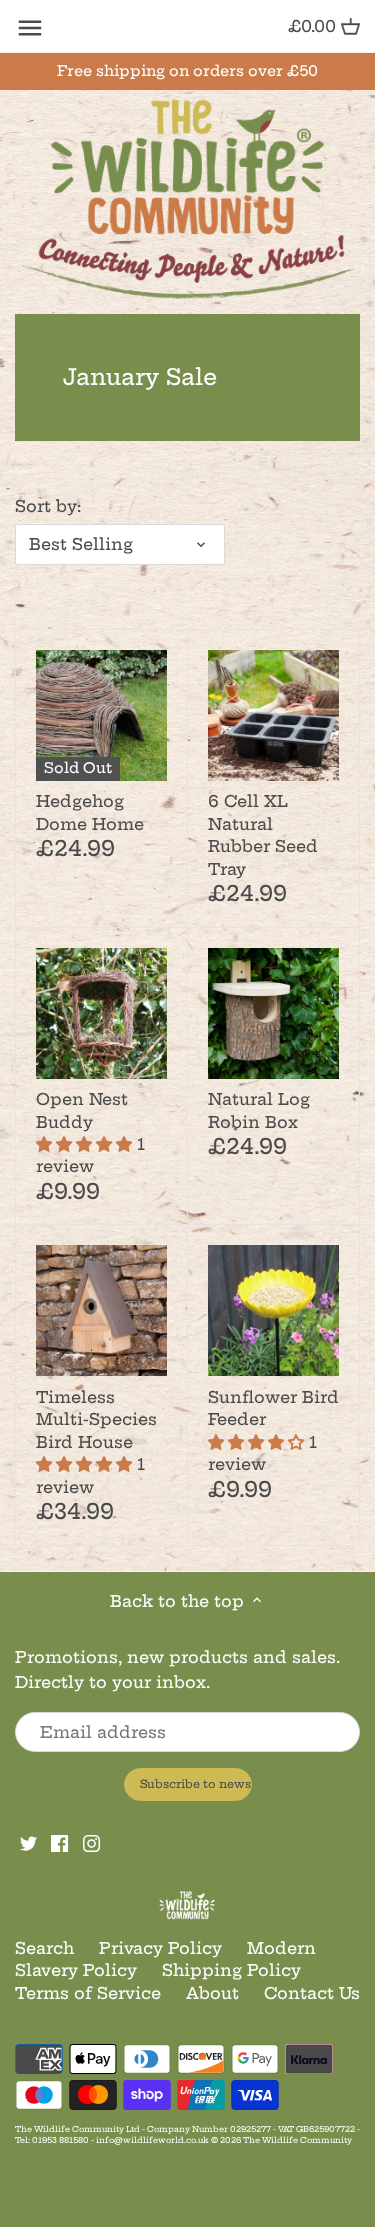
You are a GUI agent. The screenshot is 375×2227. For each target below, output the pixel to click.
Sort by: (48, 506)
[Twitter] (28, 1842)
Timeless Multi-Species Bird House (96, 1442)
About (212, 1993)
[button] (86, 1144)
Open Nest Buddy (90, 1132)
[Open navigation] (30, 28)
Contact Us (312, 1993)
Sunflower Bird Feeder (273, 1430)
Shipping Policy (231, 1970)
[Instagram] (91, 1842)
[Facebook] (59, 1842)
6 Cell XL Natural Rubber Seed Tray (263, 834)
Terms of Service (88, 1993)
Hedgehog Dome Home (90, 812)
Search (44, 1948)
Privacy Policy (160, 1948)
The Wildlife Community (297, 2140)
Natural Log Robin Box (259, 1110)
